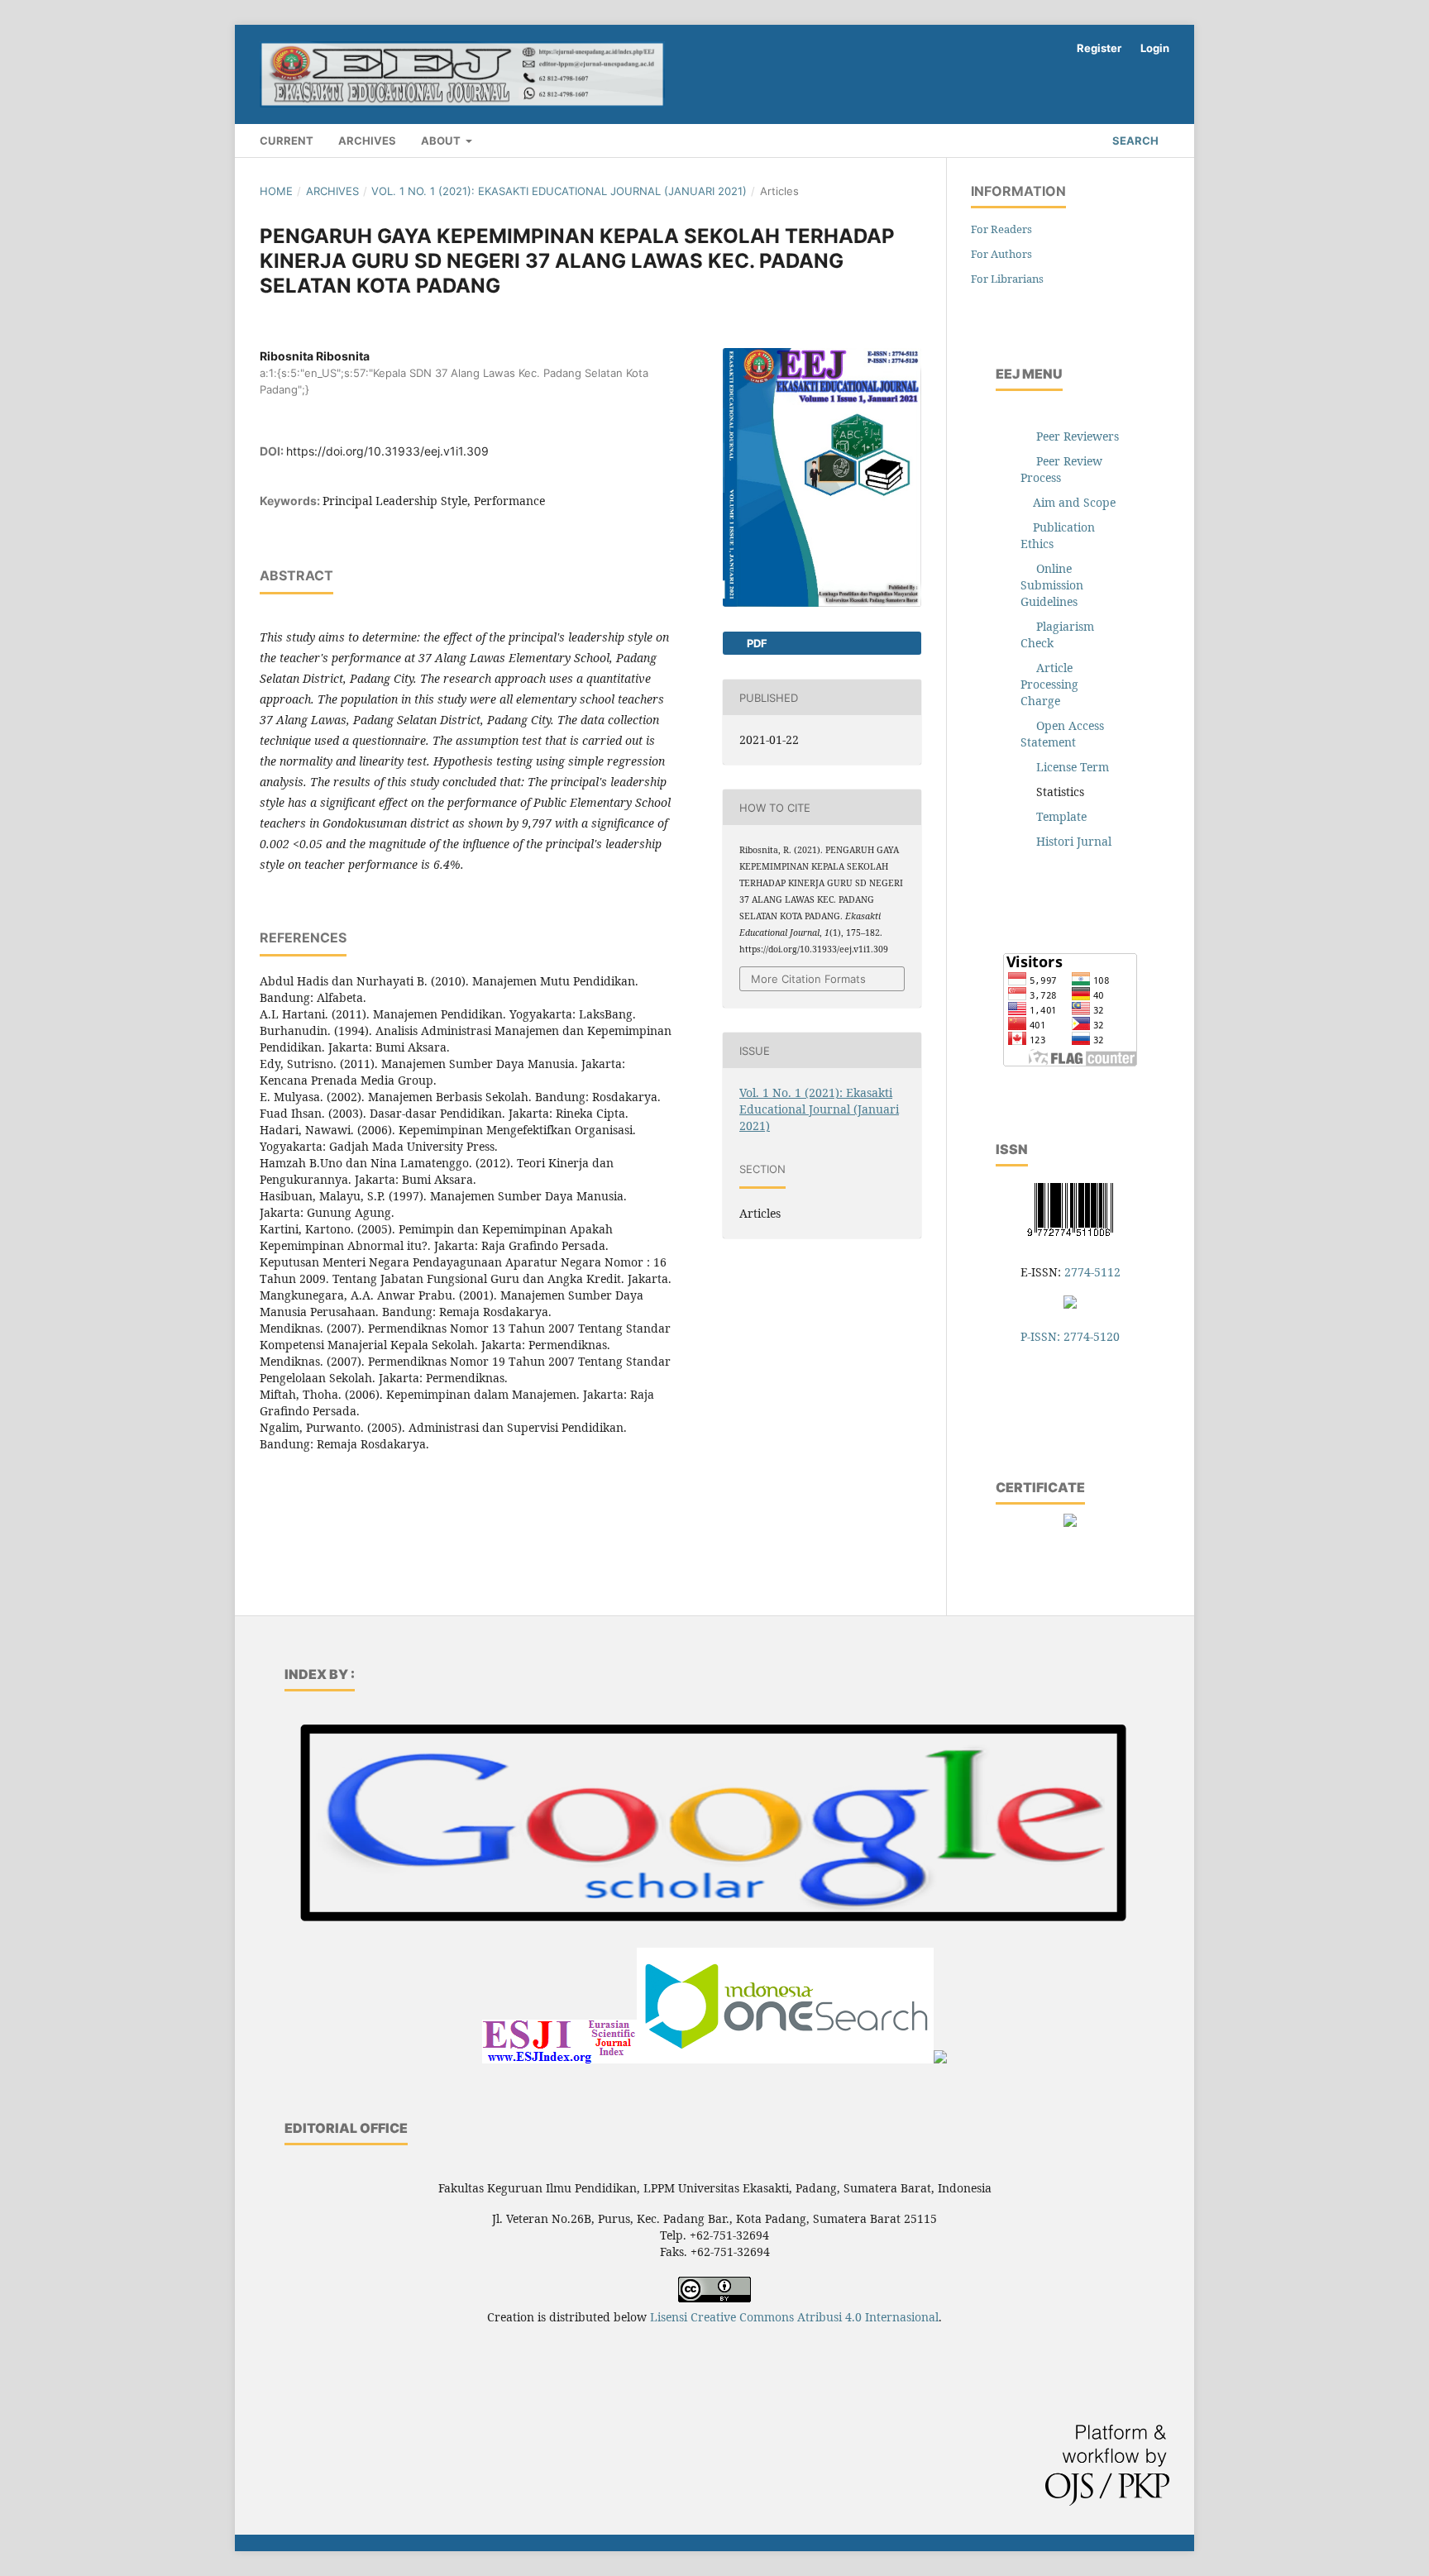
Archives (367, 141)
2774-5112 (1092, 1272)
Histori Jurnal (1074, 841)
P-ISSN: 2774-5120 (1070, 1336)
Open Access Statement (1062, 734)
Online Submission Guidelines (1052, 585)
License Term (1073, 767)
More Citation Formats (808, 979)
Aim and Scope (1074, 502)
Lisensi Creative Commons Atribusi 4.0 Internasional (794, 2317)
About (442, 141)
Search (1134, 141)
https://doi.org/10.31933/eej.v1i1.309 (387, 451)
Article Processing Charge (1049, 684)
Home (276, 191)
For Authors (1001, 254)
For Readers (1001, 229)
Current (287, 141)
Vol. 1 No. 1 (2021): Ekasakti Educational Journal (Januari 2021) (559, 191)
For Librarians (1007, 279)
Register (1099, 48)
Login (1155, 48)
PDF (756, 643)
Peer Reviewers (1078, 436)
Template (1061, 816)
